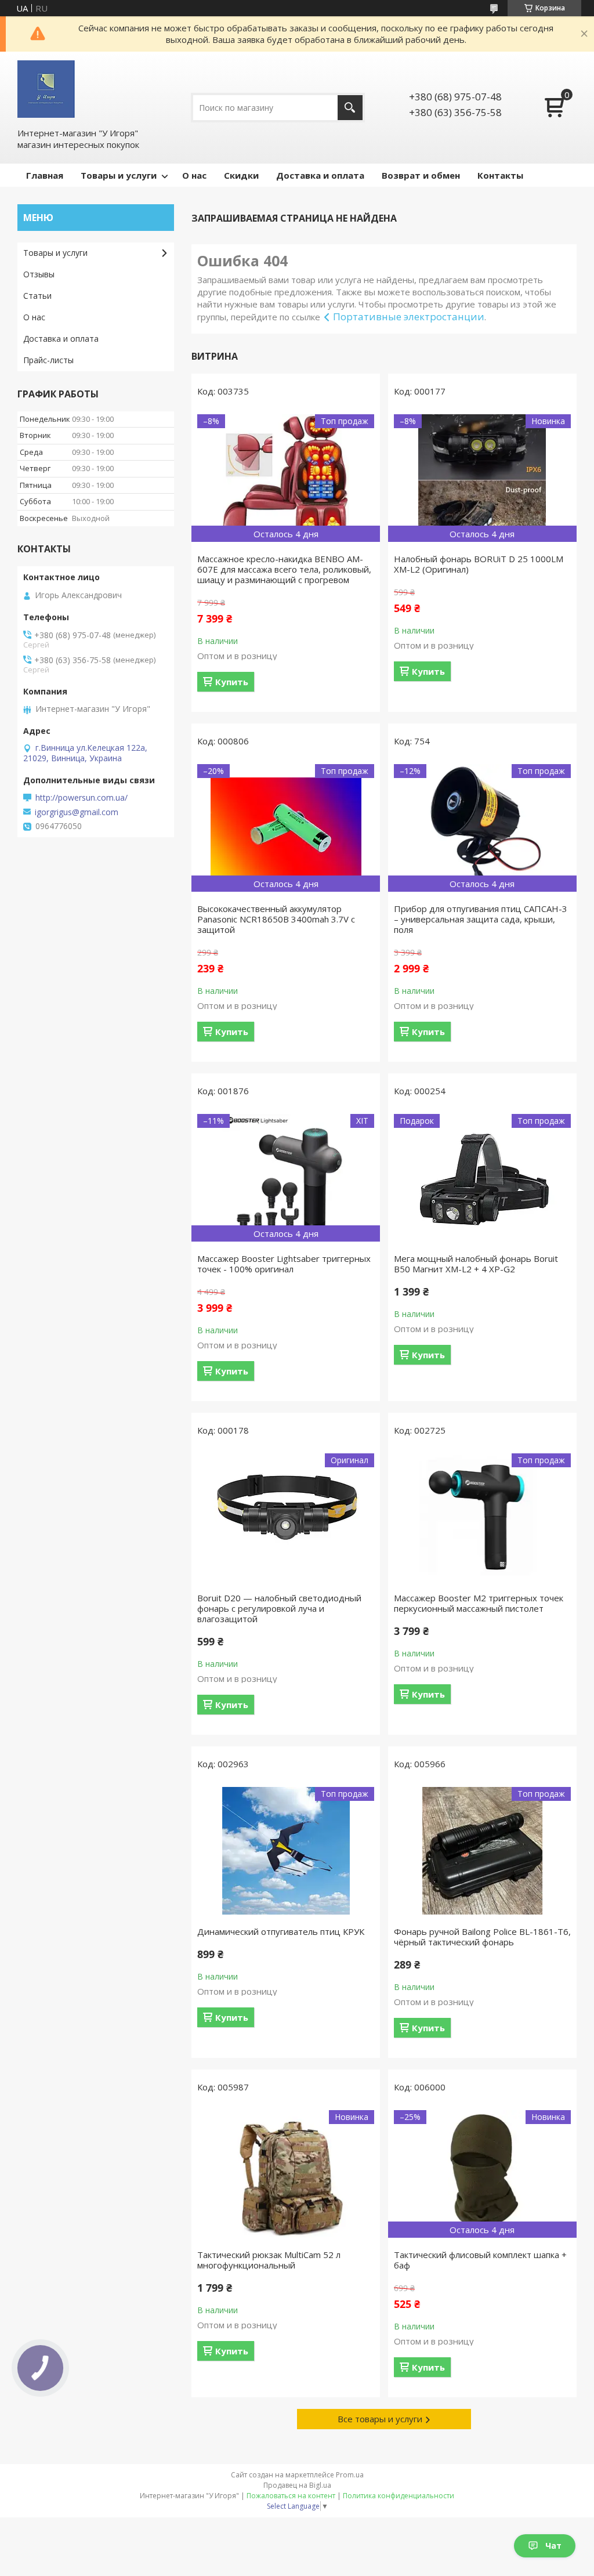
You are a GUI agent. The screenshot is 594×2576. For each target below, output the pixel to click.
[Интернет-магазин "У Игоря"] (46, 89)
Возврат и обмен (421, 175)
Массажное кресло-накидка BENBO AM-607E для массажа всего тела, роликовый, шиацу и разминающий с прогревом (284, 569)
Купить (232, 682)
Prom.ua (350, 2475)
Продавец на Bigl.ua (297, 2485)
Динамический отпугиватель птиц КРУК (281, 1931)
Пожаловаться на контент (291, 2496)
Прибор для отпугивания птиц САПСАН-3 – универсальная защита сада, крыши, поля (481, 919)
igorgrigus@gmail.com (77, 812)
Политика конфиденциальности (399, 2496)
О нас (194, 175)
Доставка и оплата (320, 175)
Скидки (241, 175)
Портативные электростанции (409, 316)
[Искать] (350, 108)
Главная (45, 175)
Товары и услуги (119, 175)
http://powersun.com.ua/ (82, 798)
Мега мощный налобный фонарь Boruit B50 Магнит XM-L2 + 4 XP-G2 (476, 1264)
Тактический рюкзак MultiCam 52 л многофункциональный (269, 2260)
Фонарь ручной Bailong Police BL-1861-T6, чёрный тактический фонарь (482, 1937)
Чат (553, 2546)
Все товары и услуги (380, 2419)
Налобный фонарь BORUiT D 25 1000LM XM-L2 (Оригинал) (479, 564)
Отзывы (39, 274)
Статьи (37, 296)
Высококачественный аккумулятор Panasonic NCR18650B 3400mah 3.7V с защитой (276, 919)
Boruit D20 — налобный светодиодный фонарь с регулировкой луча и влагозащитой (279, 1608)
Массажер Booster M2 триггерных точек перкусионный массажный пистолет (479, 1603)
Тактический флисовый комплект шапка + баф (480, 2260)
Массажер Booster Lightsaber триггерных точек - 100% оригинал (284, 1264)
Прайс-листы (48, 360)
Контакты (500, 175)
